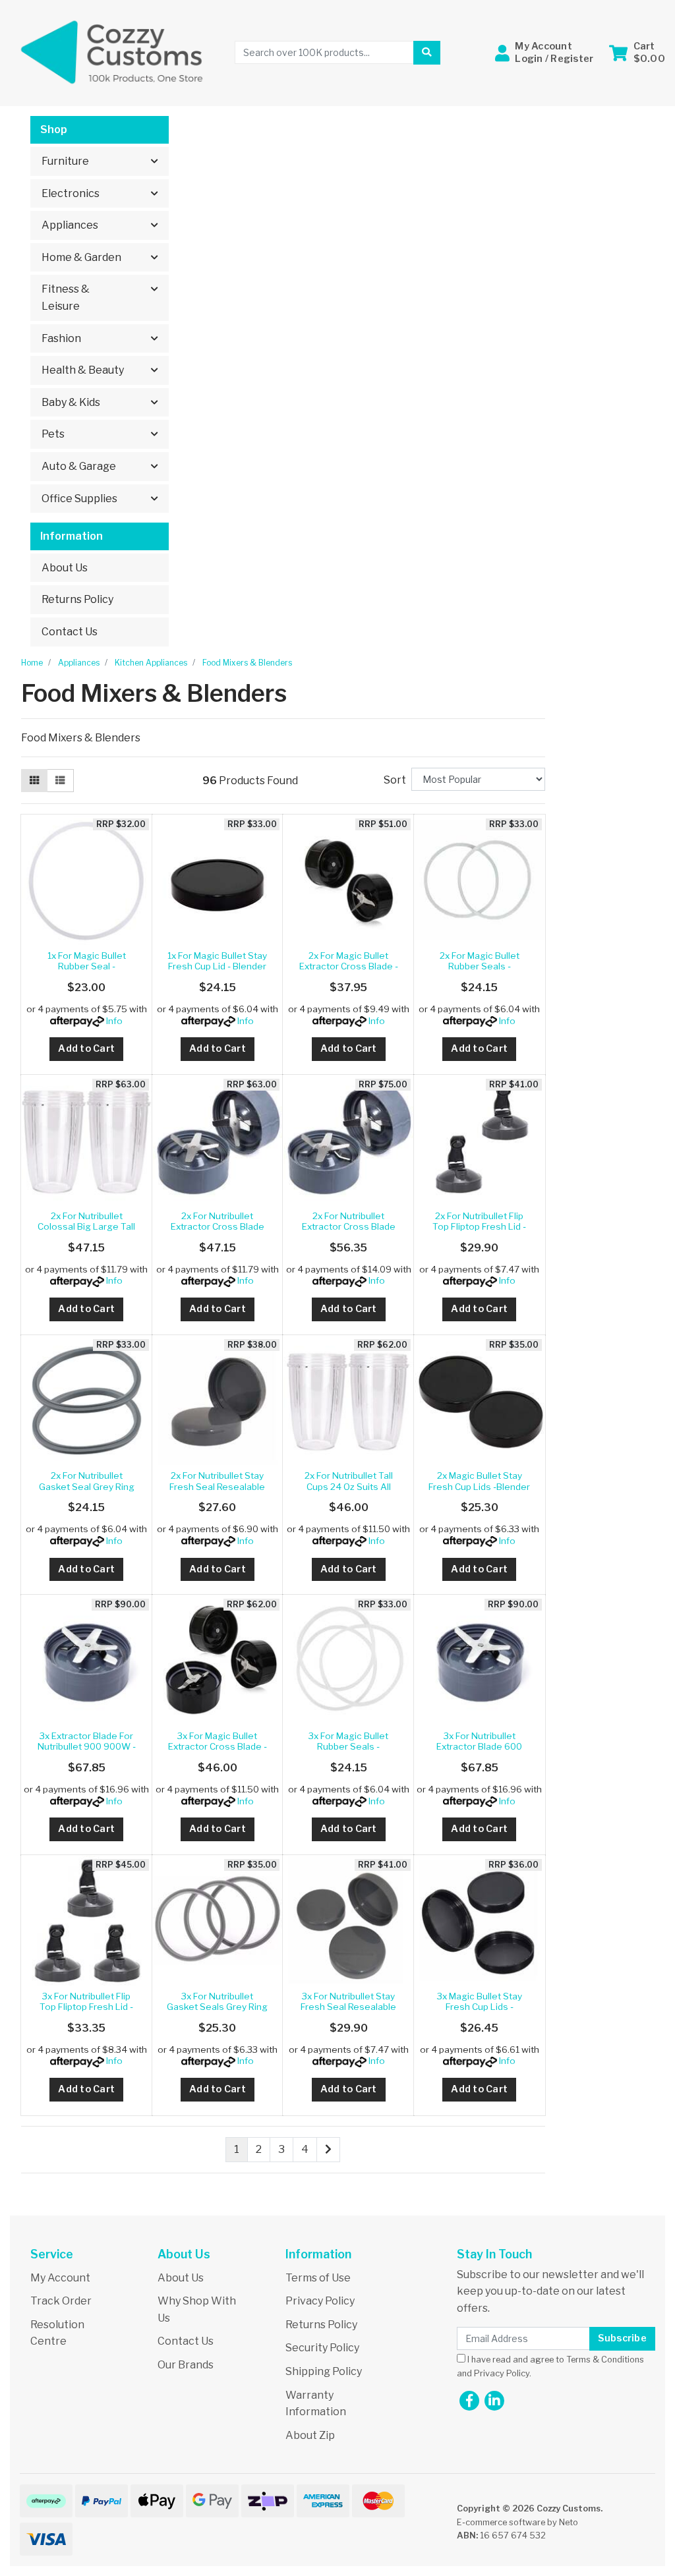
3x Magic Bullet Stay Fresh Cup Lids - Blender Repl (480, 2007)
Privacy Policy (320, 2301)
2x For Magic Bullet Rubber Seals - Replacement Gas (480, 966)
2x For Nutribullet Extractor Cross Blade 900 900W (349, 1227)
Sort (395, 780)
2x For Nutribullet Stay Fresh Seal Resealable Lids (217, 1486)
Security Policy (322, 2348)
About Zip (310, 2435)
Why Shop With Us (197, 2309)
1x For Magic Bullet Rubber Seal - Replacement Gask (86, 966)
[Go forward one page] (328, 2150)
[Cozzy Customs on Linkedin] (494, 2401)
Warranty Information (316, 2404)
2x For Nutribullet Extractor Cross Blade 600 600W (218, 1227)
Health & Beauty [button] (83, 370)
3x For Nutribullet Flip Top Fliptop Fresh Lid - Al (86, 2007)
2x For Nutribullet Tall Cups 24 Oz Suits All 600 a (349, 1486)
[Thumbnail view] (34, 781)
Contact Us (70, 632)
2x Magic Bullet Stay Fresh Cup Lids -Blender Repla (479, 1486)
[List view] (60, 781)
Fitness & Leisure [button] (66, 298)
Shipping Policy (324, 2371)
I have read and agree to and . (550, 2366)
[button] (544, 52)
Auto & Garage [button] (79, 466)
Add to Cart (86, 1048)
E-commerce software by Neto (517, 2522)
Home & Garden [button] (81, 257)
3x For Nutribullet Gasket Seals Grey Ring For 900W (217, 2007)
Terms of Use (318, 2278)
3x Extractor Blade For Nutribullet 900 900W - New (87, 1747)
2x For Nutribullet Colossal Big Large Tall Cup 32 (86, 1227)
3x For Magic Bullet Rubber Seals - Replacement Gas (348, 1747)
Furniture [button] (65, 161)
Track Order (61, 2301)
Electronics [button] (71, 193)
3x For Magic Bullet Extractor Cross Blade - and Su (218, 1747)
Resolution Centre (57, 2333)
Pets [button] (53, 434)
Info (114, 1021)
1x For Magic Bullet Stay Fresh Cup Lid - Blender (217, 961)
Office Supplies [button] (79, 499)
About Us (65, 568)
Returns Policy (77, 599)
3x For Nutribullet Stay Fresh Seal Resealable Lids (348, 2007)
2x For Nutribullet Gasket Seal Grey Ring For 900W (87, 1486)
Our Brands (186, 2365)
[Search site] (426, 53)
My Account (60, 2278)
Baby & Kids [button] (71, 402)
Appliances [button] (70, 225)
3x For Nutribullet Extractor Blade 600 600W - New (479, 1747)
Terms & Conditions (605, 2360)
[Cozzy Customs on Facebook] (469, 2401)
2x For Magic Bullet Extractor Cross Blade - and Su (349, 966)
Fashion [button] (61, 338)
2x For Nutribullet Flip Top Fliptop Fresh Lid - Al (479, 1227)
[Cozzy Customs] (112, 52)
